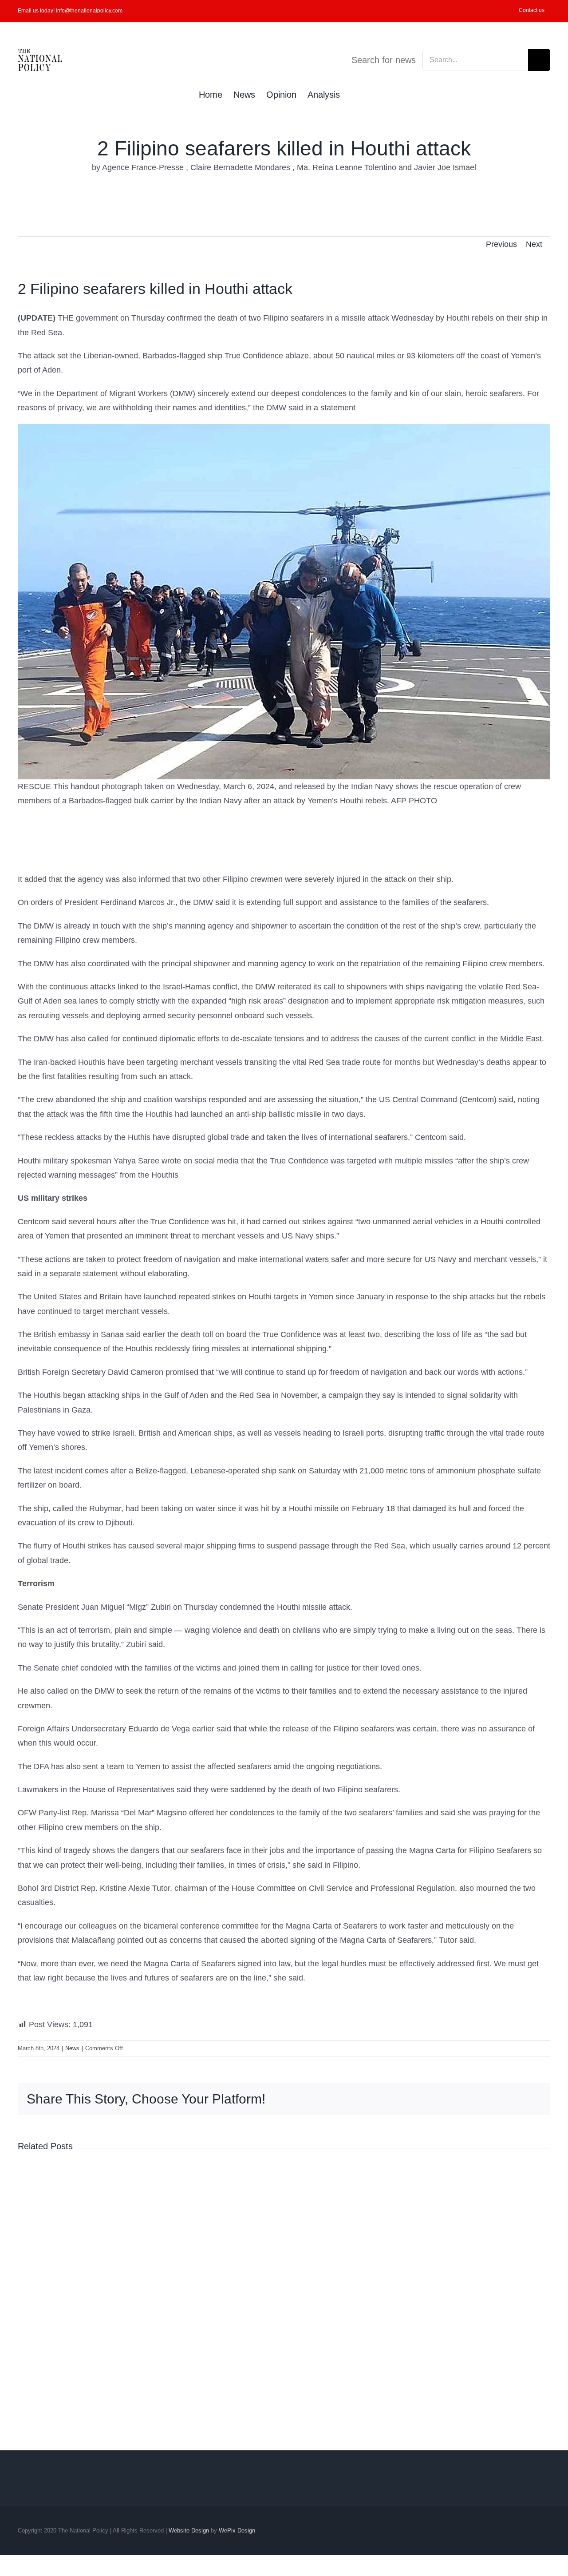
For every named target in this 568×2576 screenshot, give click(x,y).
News (72, 2048)
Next (534, 244)
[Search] (355, 94)
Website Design (189, 2530)
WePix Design (237, 2530)
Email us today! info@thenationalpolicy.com (70, 11)
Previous (501, 244)
